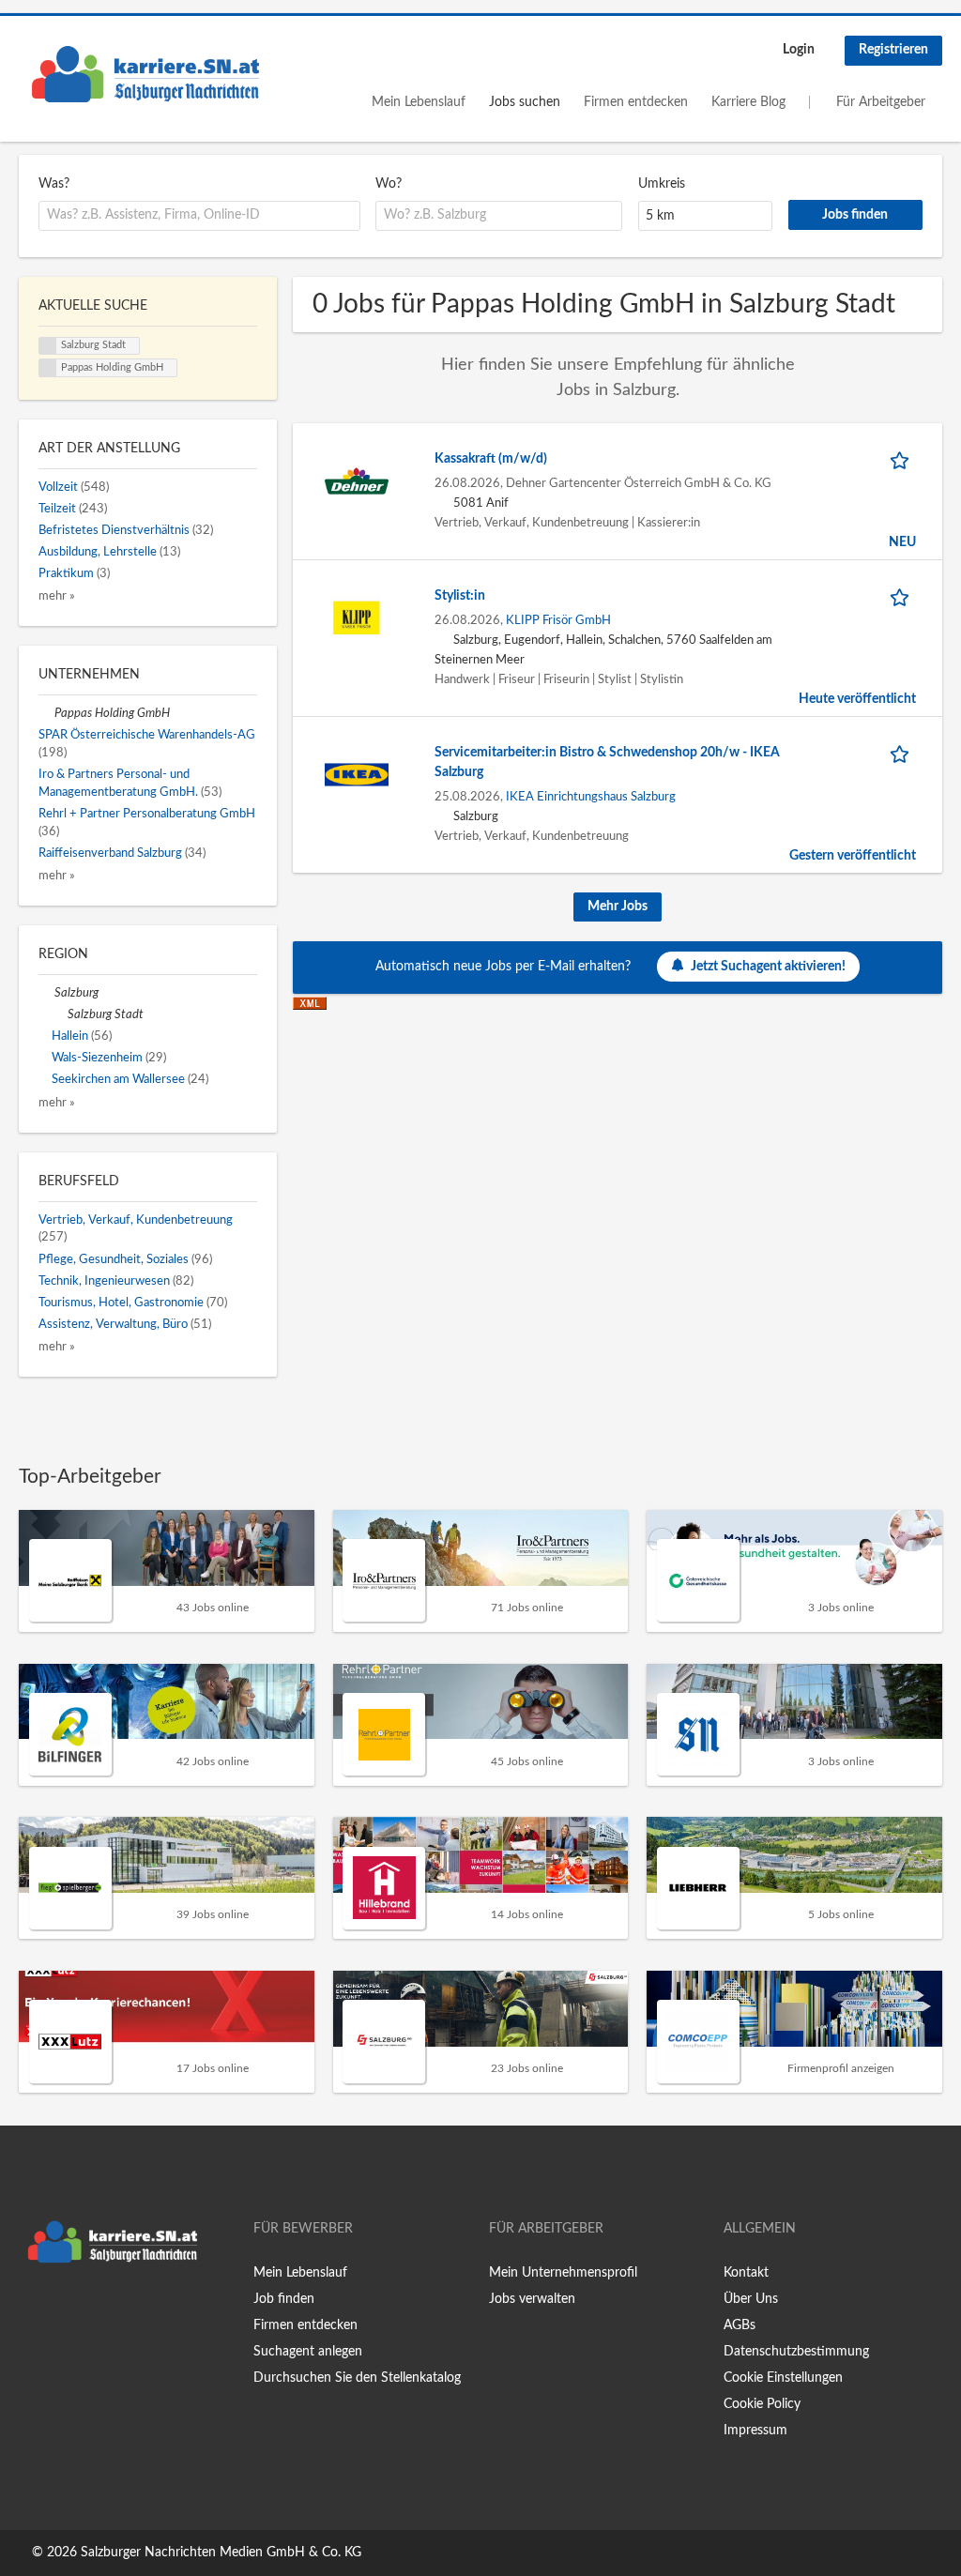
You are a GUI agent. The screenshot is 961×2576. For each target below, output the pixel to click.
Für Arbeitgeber (881, 102)
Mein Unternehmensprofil (563, 2273)
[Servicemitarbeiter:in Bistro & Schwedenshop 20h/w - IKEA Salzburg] (357, 774)
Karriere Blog (748, 102)
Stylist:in (460, 596)
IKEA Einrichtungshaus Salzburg (591, 797)
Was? (54, 184)
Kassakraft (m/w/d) (491, 459)
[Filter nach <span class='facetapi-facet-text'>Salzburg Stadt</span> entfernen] (48, 346)
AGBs (740, 2325)
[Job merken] (903, 459)
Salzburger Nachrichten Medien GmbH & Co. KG (221, 2553)
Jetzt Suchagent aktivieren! (768, 967)
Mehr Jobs (618, 907)
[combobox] (199, 216)
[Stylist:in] (357, 617)
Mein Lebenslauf (419, 102)
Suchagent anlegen (308, 2352)
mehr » (57, 596)
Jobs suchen (525, 102)
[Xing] (63, 2311)
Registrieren (893, 50)
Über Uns (751, 2299)
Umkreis (662, 184)
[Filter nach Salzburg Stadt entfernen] (60, 1014)
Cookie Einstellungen (783, 2378)
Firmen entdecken (636, 102)
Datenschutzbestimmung (796, 2352)
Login (799, 50)
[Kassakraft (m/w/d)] (357, 480)
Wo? (389, 184)
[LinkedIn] (91, 2311)
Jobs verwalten (532, 2299)
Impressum (755, 2431)
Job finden (284, 2299)
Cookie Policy (762, 2404)
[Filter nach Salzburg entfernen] (46, 993)
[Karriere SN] (145, 74)
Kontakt (746, 2273)
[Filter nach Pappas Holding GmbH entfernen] (46, 713)
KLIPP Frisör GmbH (558, 620)
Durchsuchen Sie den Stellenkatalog (357, 2378)
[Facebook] (32, 2311)
